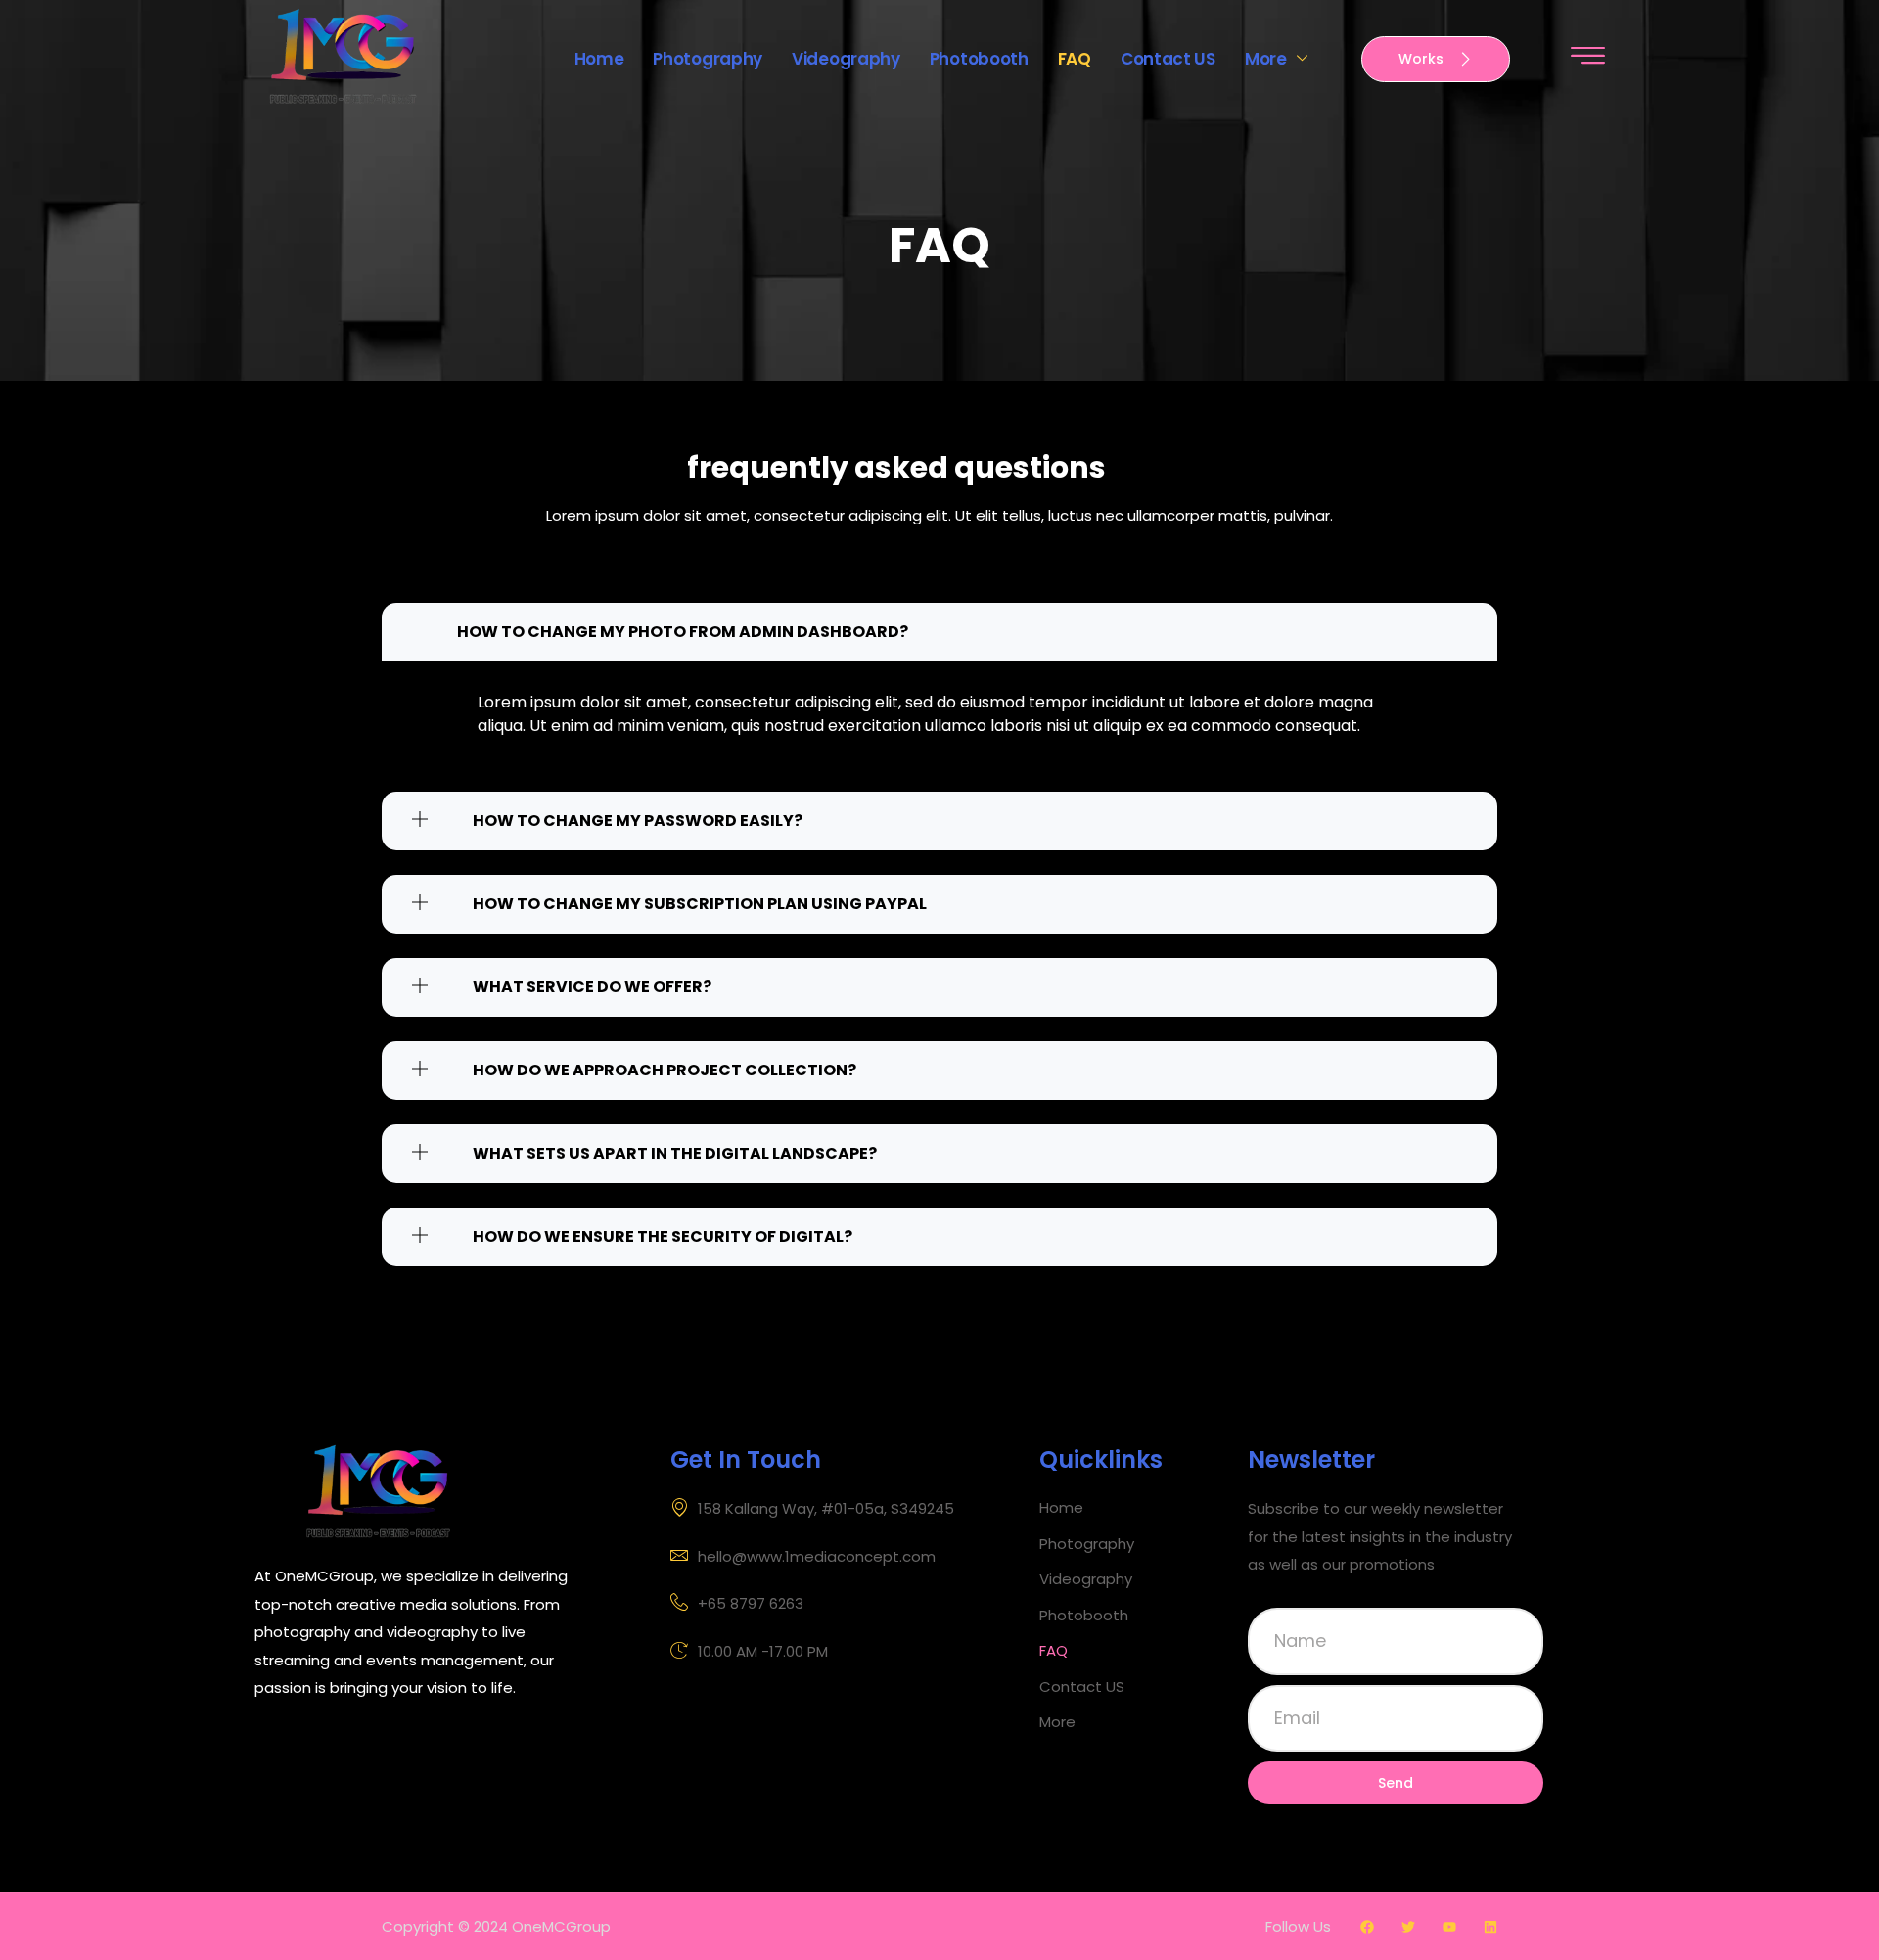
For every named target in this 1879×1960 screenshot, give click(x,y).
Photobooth (979, 59)
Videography (846, 59)
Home (599, 59)
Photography (708, 59)
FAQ (1075, 59)
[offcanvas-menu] (1588, 57)
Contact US (1168, 59)
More (1266, 59)
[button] (1139, 1723)
